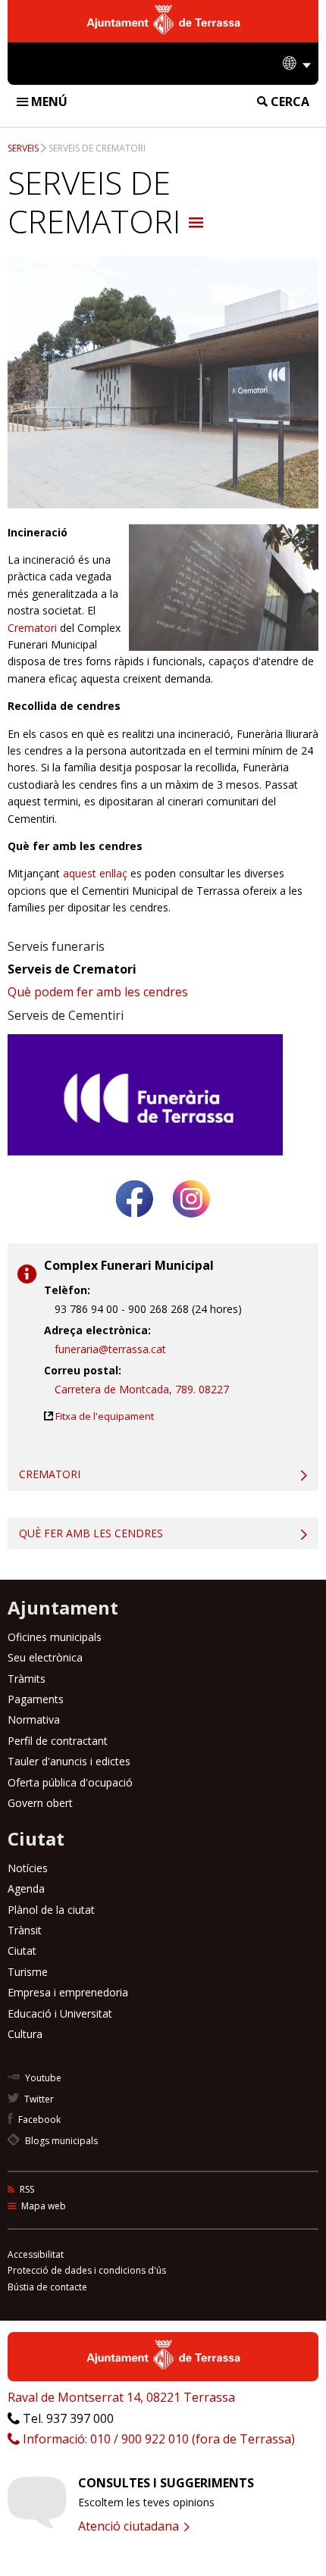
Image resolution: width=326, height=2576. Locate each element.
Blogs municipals (60, 2141)
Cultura (25, 2034)
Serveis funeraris (56, 946)
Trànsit (25, 1930)
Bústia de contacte (47, 2287)
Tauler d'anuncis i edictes (69, 1761)
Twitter (38, 2099)
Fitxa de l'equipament (105, 1416)
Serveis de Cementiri (66, 1015)
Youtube (42, 2078)
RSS (26, 2189)
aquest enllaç (95, 873)
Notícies (28, 1868)
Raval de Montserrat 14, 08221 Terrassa (121, 2397)
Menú (48, 102)
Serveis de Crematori (97, 148)
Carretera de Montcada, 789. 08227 (142, 1389)
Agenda (26, 1888)
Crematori (34, 628)
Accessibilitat (36, 2254)
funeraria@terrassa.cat (110, 1349)
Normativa (34, 1719)
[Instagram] (191, 1223)
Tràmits (27, 1679)
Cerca (288, 102)
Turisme (28, 1972)
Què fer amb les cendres (91, 1533)
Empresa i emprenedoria (68, 1992)
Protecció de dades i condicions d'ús (87, 2270)
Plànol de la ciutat (51, 1910)
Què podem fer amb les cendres (98, 992)
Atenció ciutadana (130, 2526)
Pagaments (36, 1699)
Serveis (23, 148)
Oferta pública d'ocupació (70, 1782)
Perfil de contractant (58, 1741)
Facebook (38, 2120)
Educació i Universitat (60, 2013)
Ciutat (22, 1951)
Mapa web (42, 2206)
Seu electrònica (45, 1657)
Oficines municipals (55, 1637)
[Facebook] (135, 1223)
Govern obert (40, 1803)
